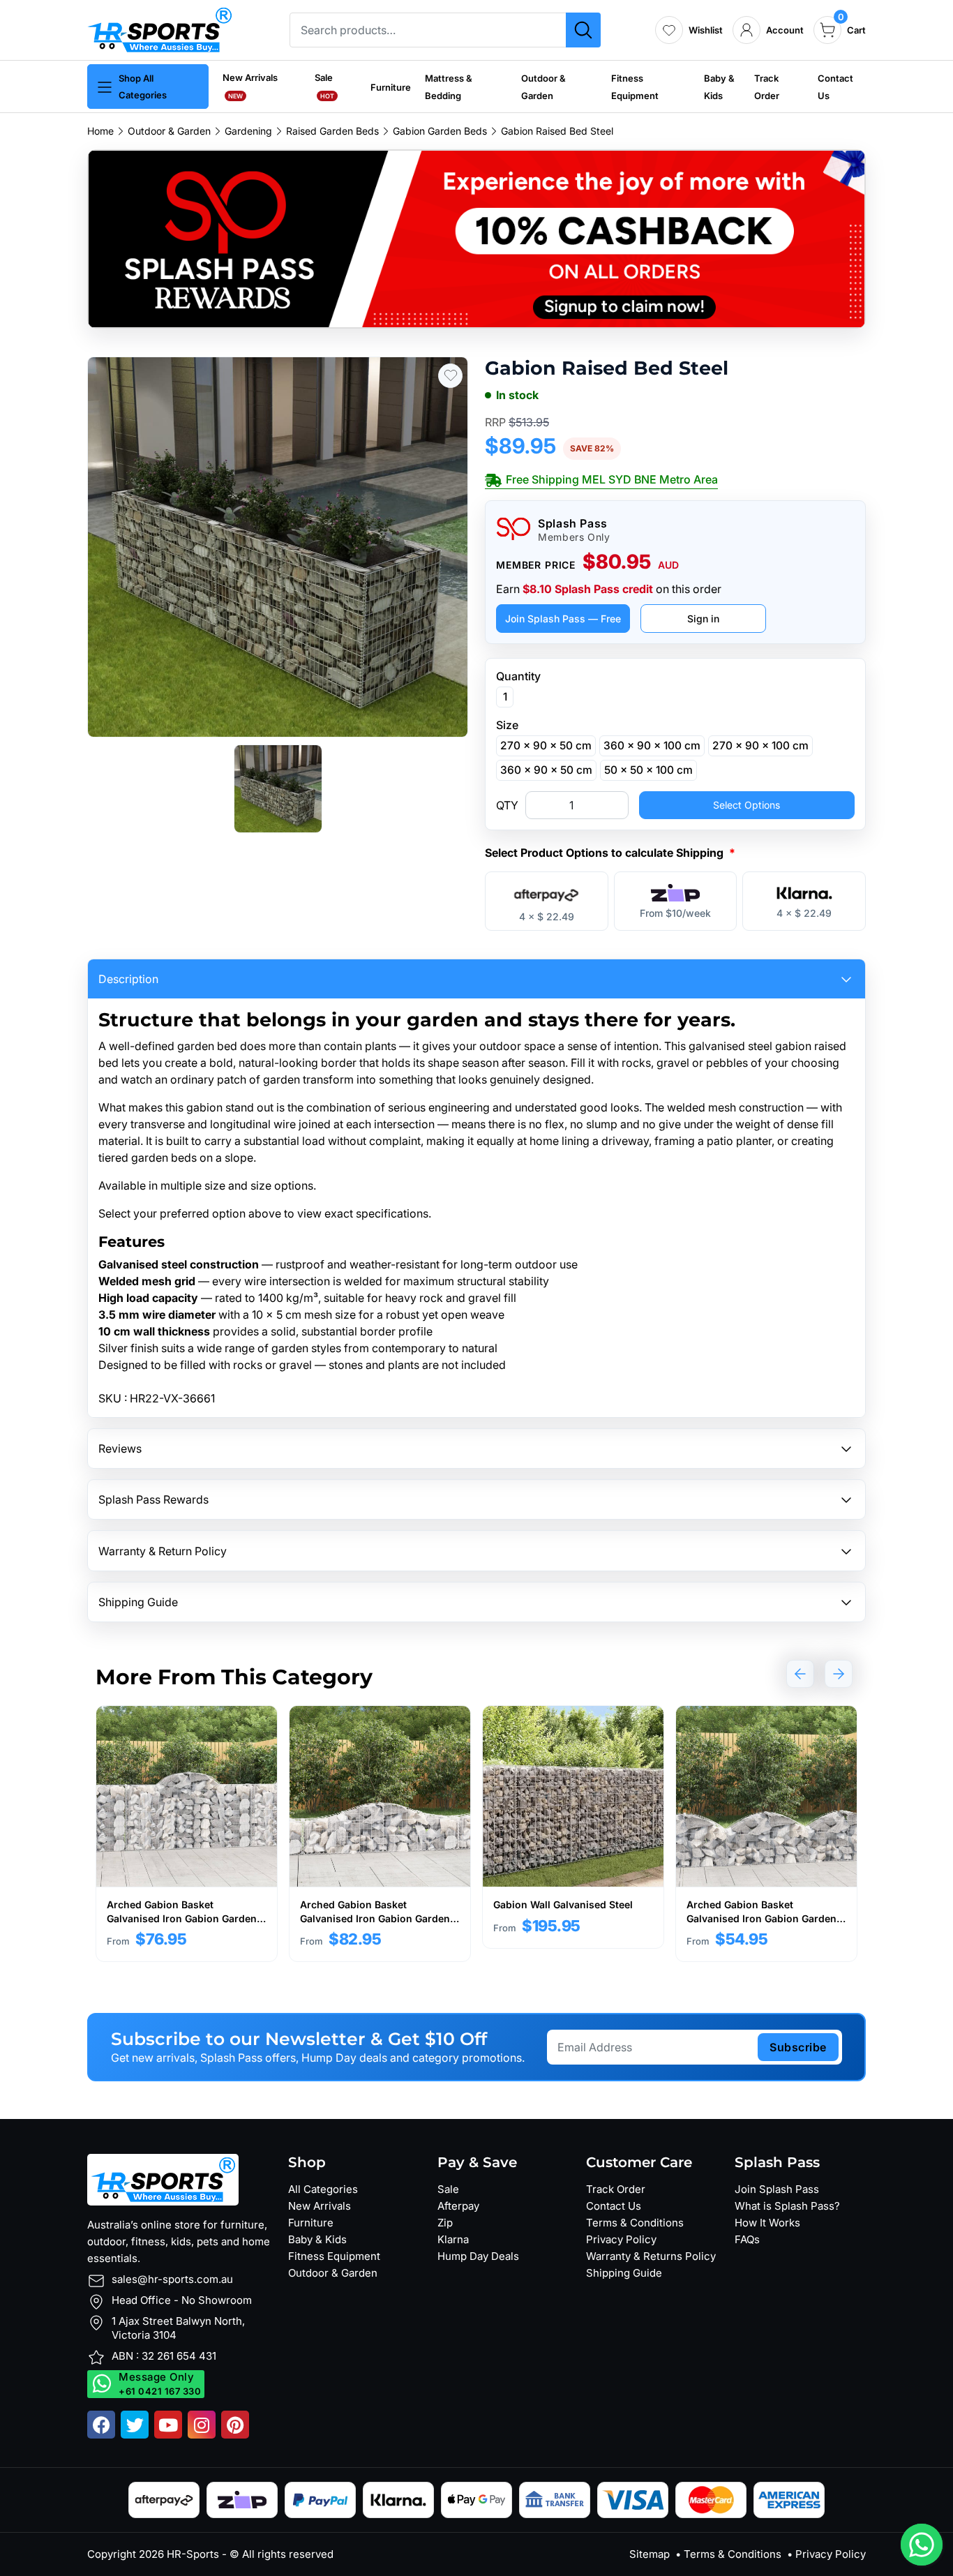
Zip (445, 2223)
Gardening (248, 131)
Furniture (391, 87)
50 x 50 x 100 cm (648, 770)
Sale (448, 2189)
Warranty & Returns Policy (651, 2256)
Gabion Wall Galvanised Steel (563, 1904)
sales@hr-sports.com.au (172, 2279)
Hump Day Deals (478, 2256)
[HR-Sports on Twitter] (135, 2425)
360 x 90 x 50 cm (546, 770)
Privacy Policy (621, 2239)
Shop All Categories (143, 87)
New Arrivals (320, 2206)
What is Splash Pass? (787, 2206)
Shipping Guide (624, 2273)
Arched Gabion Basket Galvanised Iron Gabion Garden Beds (182, 1918)
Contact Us (614, 2206)
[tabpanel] (187, 1834)
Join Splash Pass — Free (563, 619)
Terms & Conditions (635, 2223)
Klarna (453, 2239)
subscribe (798, 2047)
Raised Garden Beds (332, 131)
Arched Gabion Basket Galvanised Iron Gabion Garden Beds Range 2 (375, 1918)
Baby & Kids (317, 2239)
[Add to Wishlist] (450, 376)
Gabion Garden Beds (440, 131)
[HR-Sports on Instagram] (202, 2425)
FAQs (747, 2239)
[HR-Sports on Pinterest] (235, 2425)
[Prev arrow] (800, 1674)
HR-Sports (193, 2554)
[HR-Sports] (159, 29)
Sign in (703, 619)
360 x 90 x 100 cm (652, 746)
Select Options (746, 805)
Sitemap (650, 2554)
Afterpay (458, 2206)
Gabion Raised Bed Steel (557, 131)
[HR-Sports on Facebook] (101, 2425)
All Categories (323, 2189)
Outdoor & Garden (169, 131)
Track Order (616, 2189)
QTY (507, 805)
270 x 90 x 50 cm (546, 746)
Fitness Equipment (334, 2256)
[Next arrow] (839, 1674)
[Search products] (583, 30)
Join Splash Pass (777, 2189)
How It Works (767, 2223)
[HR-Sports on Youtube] (168, 2425)
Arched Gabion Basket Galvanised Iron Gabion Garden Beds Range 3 (761, 1918)
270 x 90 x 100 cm (760, 746)
